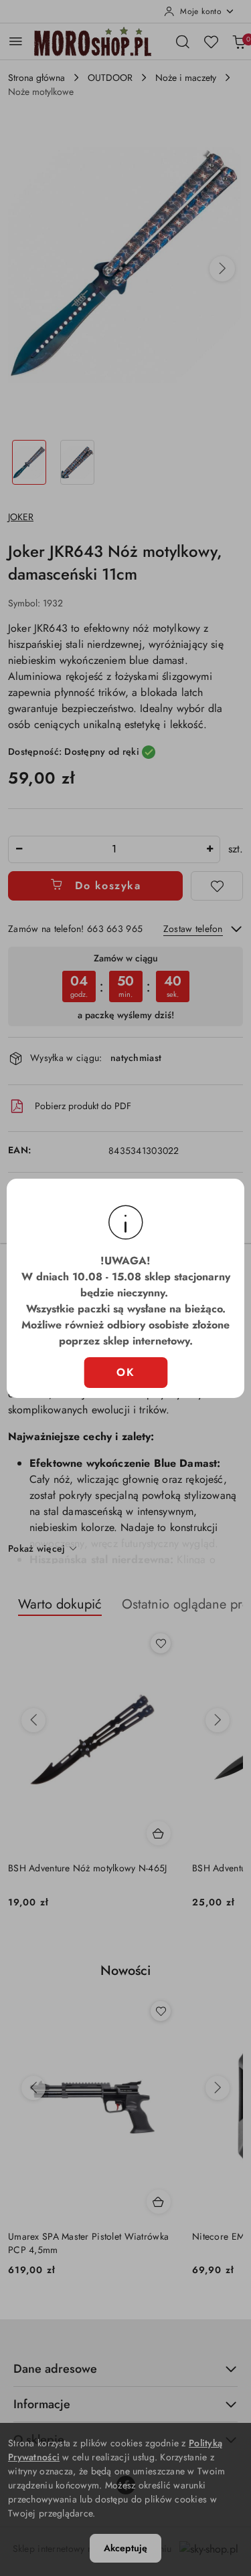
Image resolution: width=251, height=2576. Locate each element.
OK (125, 1372)
